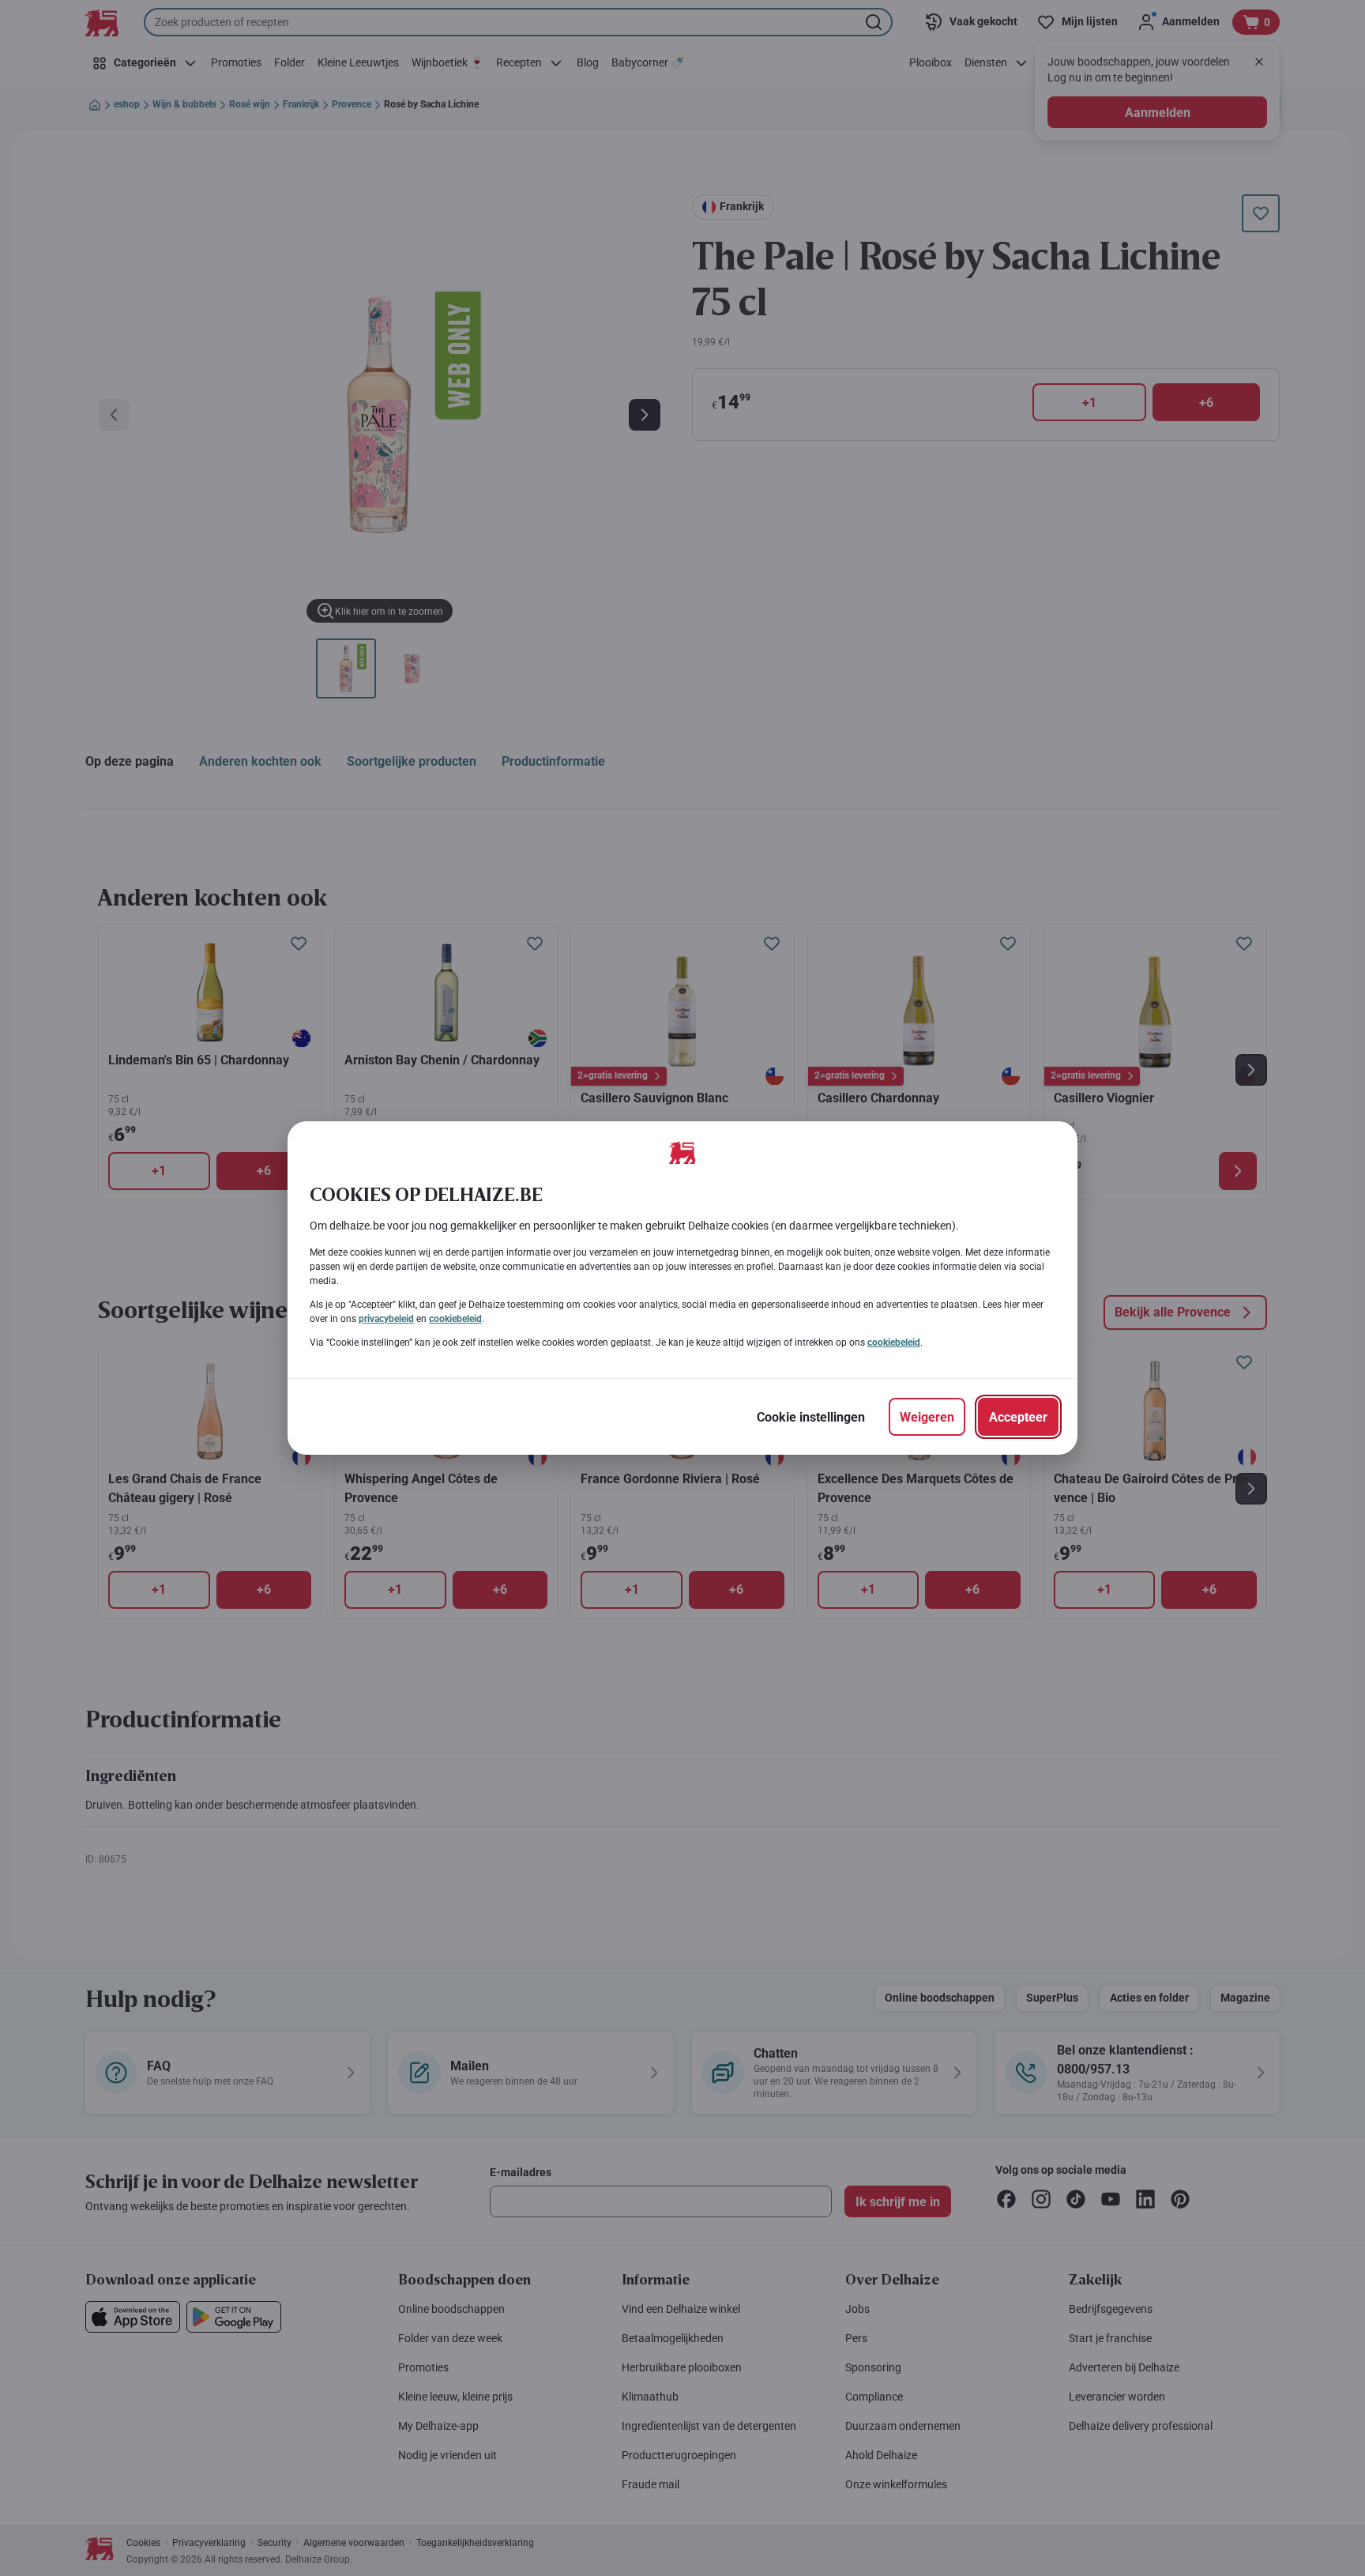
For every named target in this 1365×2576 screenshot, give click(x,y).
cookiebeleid (455, 1319)
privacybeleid (386, 1319)
